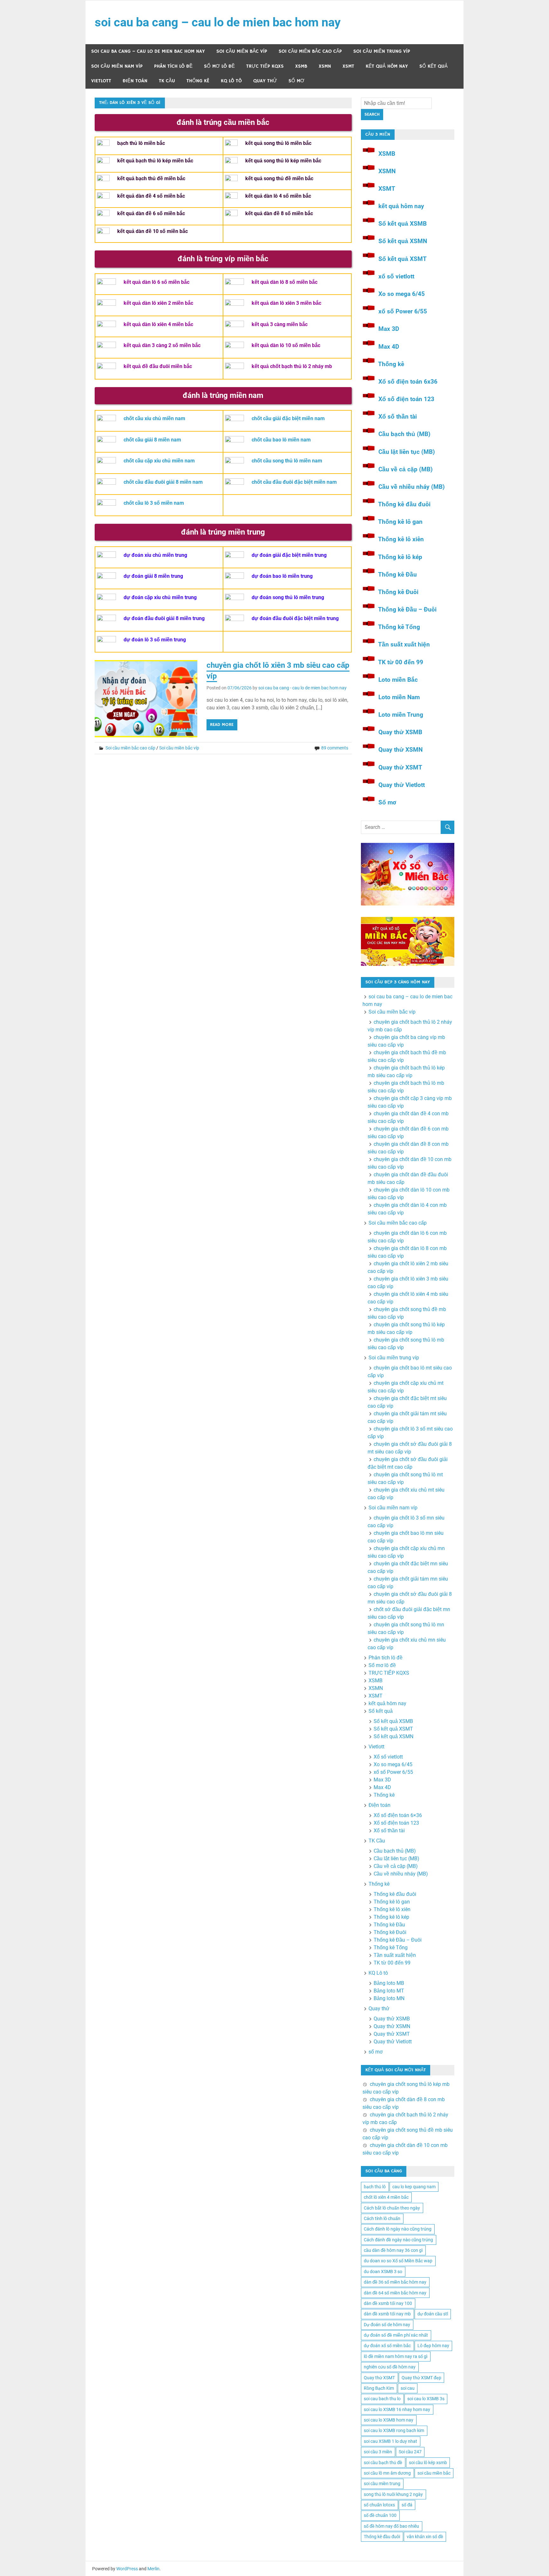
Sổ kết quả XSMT (403, 259)
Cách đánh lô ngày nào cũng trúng (398, 2229)
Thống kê (198, 81)
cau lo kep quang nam (414, 2187)
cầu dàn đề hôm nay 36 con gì (393, 2250)
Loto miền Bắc (398, 680)
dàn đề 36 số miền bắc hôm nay (395, 2282)
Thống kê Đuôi (398, 592)
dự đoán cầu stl (433, 2314)
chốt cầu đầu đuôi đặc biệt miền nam (294, 482)
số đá (407, 2505)
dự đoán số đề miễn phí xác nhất (396, 2335)
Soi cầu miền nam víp (117, 66)
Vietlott (101, 81)
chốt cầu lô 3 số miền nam (154, 503)
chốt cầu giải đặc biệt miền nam (288, 418)
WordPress (127, 2569)
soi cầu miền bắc (434, 2473)
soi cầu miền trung (382, 2484)
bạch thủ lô (375, 2187)
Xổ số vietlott (388, 1757)
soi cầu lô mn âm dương (387, 2473)
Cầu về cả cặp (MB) (406, 469)
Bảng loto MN (389, 1998)
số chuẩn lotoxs (379, 2505)
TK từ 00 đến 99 (401, 662)
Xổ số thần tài (398, 417)
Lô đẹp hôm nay (433, 2346)
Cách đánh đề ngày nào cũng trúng (398, 2240)
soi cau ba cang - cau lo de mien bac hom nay (302, 688)
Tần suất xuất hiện (404, 644)
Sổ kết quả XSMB (403, 224)
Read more (222, 725)
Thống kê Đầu (397, 574)
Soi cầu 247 (410, 2452)
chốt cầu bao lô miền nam (281, 440)
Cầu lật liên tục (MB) (407, 452)
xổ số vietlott (396, 276)
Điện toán (135, 81)
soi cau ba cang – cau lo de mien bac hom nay (218, 22)
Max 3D (389, 329)
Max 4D (389, 347)
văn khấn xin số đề (425, 2537)
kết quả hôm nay (387, 66)
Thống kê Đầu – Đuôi (407, 609)
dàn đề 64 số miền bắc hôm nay (395, 2293)
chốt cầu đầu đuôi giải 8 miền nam (163, 482)
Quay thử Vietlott (402, 785)
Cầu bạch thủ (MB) (404, 434)
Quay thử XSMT (400, 767)
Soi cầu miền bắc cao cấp (310, 51)
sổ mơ (296, 81)
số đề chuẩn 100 (380, 2515)
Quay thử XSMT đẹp (421, 2378)
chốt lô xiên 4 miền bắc (386, 2197)
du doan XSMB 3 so (383, 2272)
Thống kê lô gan (400, 522)
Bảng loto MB (389, 1983)
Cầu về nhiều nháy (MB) (412, 487)
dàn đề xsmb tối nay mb (387, 2314)
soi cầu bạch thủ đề (383, 2463)
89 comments (335, 748)
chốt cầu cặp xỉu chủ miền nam (159, 461)
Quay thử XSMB (400, 732)
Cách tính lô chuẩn (382, 2218)
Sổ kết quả (434, 66)
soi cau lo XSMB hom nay (389, 2420)
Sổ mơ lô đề (219, 66)
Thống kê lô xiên (401, 539)
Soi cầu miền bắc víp (242, 51)
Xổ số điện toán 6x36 (408, 382)
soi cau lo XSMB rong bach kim (394, 2430)
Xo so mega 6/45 (402, 294)
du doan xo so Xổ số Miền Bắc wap (398, 2261)
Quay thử (265, 81)
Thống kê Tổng (399, 627)
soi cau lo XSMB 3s (426, 2399)
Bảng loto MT (389, 1991)
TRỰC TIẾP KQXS (265, 66)
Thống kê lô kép (400, 557)
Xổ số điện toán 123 (406, 399)
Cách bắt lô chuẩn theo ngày (392, 2208)
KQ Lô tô (231, 81)
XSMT (348, 66)
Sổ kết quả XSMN (403, 241)
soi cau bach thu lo (382, 2399)
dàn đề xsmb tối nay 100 (388, 2303)
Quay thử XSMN (400, 750)
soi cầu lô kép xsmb (428, 2463)
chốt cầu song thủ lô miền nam (287, 461)
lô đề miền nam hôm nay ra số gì (396, 2356)
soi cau (408, 2388)
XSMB (301, 66)
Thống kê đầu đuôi (404, 504)
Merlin (153, 2569)
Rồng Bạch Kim (379, 2388)
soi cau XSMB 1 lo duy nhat (390, 2441)
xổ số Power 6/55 (403, 311)
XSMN (325, 66)
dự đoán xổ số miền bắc (387, 2346)
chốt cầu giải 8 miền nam (152, 440)
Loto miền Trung (401, 715)
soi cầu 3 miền (378, 2452)
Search (372, 114)
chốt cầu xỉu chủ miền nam (154, 418)
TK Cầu (167, 81)
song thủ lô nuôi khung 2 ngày (393, 2494)
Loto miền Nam (399, 697)
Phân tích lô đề (173, 66)
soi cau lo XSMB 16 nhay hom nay (397, 2409)
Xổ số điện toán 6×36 (398, 1815)
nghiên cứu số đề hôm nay (390, 2367)
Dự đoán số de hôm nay (387, 2325)
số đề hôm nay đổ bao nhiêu (391, 2526)
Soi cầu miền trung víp (382, 51)
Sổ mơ (387, 802)
